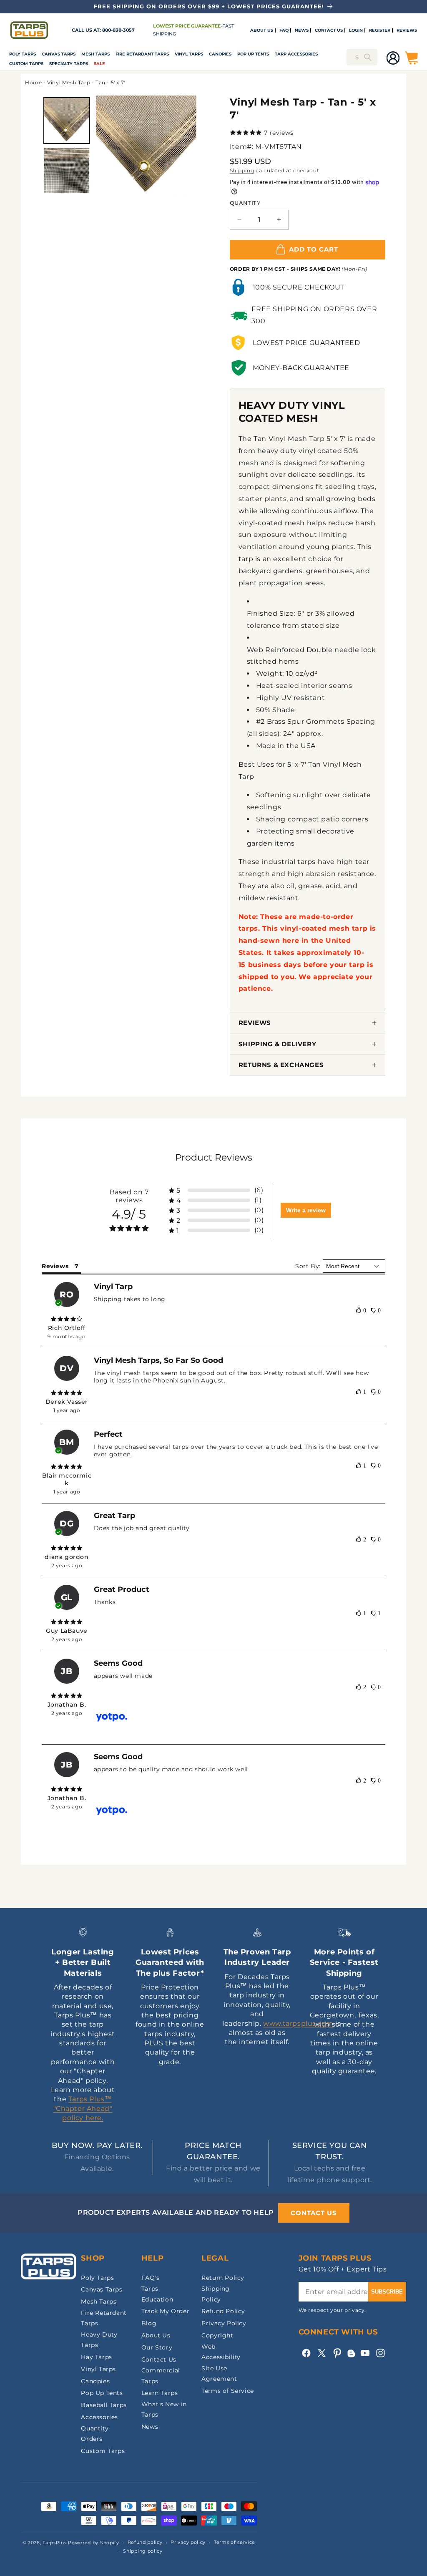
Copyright (217, 2335)
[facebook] (306, 2353)
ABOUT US (262, 30)
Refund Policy (223, 2311)
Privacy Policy (224, 2323)
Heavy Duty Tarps (99, 2340)
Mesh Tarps (95, 54)
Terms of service (235, 2542)
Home (33, 82)
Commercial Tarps (161, 2376)
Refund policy (145, 2542)
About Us (156, 2335)
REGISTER (380, 30)
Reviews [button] (55, 1266)
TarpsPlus (54, 2543)
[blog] (351, 2357)
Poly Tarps (23, 54)
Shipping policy (143, 2551)
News (150, 2427)
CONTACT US (329, 30)
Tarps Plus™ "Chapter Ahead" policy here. (83, 2108)
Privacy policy (188, 2542)
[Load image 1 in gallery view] (67, 121)
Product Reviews (214, 1157)
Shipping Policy (216, 2294)
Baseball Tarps (104, 2405)
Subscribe (387, 2292)
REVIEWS (407, 30)
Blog (149, 2323)
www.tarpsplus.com (298, 2023)
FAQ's (151, 2278)
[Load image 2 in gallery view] (67, 171)
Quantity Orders (95, 2434)
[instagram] (381, 2353)
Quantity (245, 203)
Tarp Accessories (296, 54)
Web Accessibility (221, 2352)
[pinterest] (337, 2353)
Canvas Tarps (59, 54)
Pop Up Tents (253, 54)
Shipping (242, 170)
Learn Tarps (160, 2393)
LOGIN (356, 30)
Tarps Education (157, 2294)
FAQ (284, 30)
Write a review (306, 1210)
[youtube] (365, 2353)
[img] (67, 1319)
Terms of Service (228, 2391)
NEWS (302, 30)
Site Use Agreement (219, 2373)
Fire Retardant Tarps (142, 54)
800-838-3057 (118, 30)
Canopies (220, 54)
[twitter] (322, 2353)
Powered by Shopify (94, 2543)
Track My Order (165, 2311)
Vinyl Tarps (189, 54)
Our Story (157, 2347)
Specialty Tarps (69, 64)
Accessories (99, 2417)
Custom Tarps (103, 2451)
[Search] (368, 57)
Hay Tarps (96, 2357)
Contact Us (159, 2359)
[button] (23, 54)
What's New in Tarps (164, 2409)
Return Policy (223, 2278)
